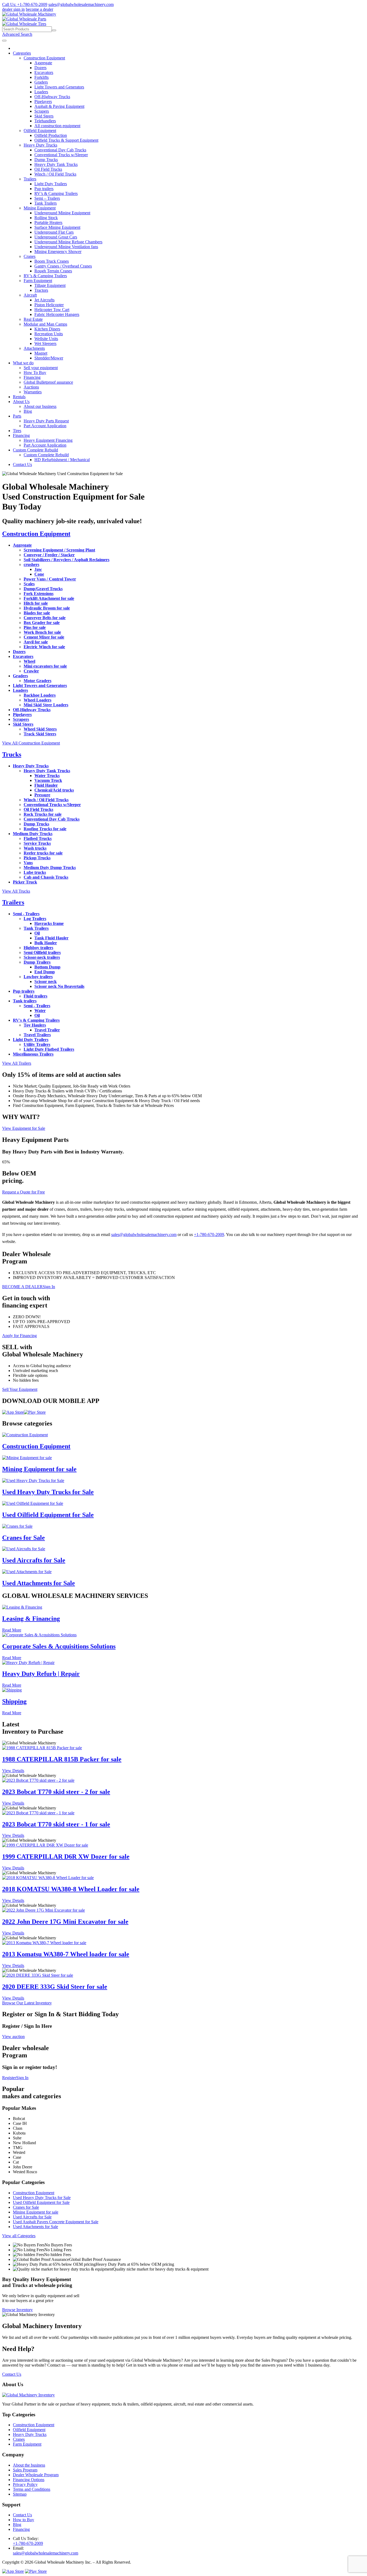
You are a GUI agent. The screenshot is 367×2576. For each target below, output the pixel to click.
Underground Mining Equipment (62, 213)
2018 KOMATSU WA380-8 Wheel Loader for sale (71, 1889)
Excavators (44, 72)
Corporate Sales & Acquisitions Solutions (59, 1646)
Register (9, 2078)
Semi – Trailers (47, 198)
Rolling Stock (46, 218)
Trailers (30, 179)
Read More (12, 1630)
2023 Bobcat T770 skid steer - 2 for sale (56, 1792)
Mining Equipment (40, 208)
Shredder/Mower (49, 358)
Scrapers (42, 111)
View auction (13, 2037)
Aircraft (30, 295)
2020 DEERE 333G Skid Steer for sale (55, 1987)
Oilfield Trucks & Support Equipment (66, 140)
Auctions (31, 387)
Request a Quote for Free (24, 1192)
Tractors (41, 290)
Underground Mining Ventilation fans (66, 247)
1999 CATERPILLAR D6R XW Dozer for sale (66, 1857)
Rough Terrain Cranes (53, 271)
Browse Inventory (17, 2310)
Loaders (41, 92)
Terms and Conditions (32, 2489)
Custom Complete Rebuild (35, 450)
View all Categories (19, 2236)
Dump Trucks (46, 160)
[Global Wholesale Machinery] (29, 14)
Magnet (41, 353)
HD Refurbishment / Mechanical (62, 460)
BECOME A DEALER (22, 1287)
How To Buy (35, 373)
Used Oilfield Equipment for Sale (48, 1515)
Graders (41, 82)
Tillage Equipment (50, 285)
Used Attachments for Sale (39, 1583)
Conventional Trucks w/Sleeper (61, 155)
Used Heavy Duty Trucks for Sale (48, 1492)
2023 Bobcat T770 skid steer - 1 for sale (56, 1824)
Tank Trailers (46, 203)
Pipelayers (43, 101)
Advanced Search (17, 34)
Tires (17, 431)
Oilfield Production (51, 135)
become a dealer (39, 9)
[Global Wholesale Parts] (24, 19)
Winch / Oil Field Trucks (55, 174)
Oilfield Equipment (40, 131)
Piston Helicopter (49, 305)
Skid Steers (44, 116)
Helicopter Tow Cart (52, 310)
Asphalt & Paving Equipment (59, 106)
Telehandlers (45, 121)
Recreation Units (49, 334)
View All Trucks (16, 891)
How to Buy (24, 2520)
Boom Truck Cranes (52, 261)
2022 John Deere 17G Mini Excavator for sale (65, 1922)
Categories (22, 53)
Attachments (34, 348)
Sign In (49, 1287)
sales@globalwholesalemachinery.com (81, 4)
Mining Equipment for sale (39, 1469)
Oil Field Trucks (48, 169)
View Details (13, 1771)
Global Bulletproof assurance (48, 382)
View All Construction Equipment (31, 743)
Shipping (14, 1701)
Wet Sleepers (45, 343)
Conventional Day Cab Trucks (60, 150)
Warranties (33, 392)
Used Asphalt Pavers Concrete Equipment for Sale (56, 2222)
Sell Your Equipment (20, 1389)
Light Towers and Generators (59, 87)
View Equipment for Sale (24, 1128)
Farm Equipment (38, 281)
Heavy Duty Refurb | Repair (41, 1674)
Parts (17, 416)
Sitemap (20, 2494)
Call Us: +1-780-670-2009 (25, 4)
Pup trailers (44, 189)
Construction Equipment (44, 58)
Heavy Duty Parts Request (46, 421)
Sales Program (25, 2470)
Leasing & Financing (31, 1619)
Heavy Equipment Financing (48, 440)
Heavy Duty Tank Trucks (56, 164)
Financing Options (29, 2480)
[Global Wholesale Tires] (24, 24)
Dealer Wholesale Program (36, 2475)
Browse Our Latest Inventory (27, 2003)
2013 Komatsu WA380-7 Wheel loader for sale (66, 1954)
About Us (21, 402)
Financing (32, 377)
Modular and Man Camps (45, 324)
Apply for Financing (19, 1336)
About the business (29, 2465)
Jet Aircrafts (44, 300)
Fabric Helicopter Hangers (57, 314)
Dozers (40, 68)
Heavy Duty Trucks (40, 145)
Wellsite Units (46, 339)
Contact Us (22, 464)
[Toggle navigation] (4, 41)
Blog (28, 411)
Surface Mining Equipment (57, 227)
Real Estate (33, 319)
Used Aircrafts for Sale (34, 1560)
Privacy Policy (25, 2484)
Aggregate (43, 63)
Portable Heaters (48, 222)
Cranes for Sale (24, 1538)
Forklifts (42, 77)
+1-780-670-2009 (209, 1234)
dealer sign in (13, 9)
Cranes (30, 256)
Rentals (19, 397)
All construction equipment (57, 126)
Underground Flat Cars (54, 232)
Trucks (12, 754)
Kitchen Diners (47, 329)
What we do (23, 363)
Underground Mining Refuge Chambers (68, 242)
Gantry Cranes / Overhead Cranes (63, 266)
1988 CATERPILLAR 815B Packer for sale (62, 1759)
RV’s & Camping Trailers (56, 193)
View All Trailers (17, 1063)
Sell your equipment (41, 368)
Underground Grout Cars (56, 237)
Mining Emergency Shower (58, 252)
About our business (40, 406)
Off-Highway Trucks (52, 97)
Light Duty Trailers (51, 184)
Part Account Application (45, 426)
